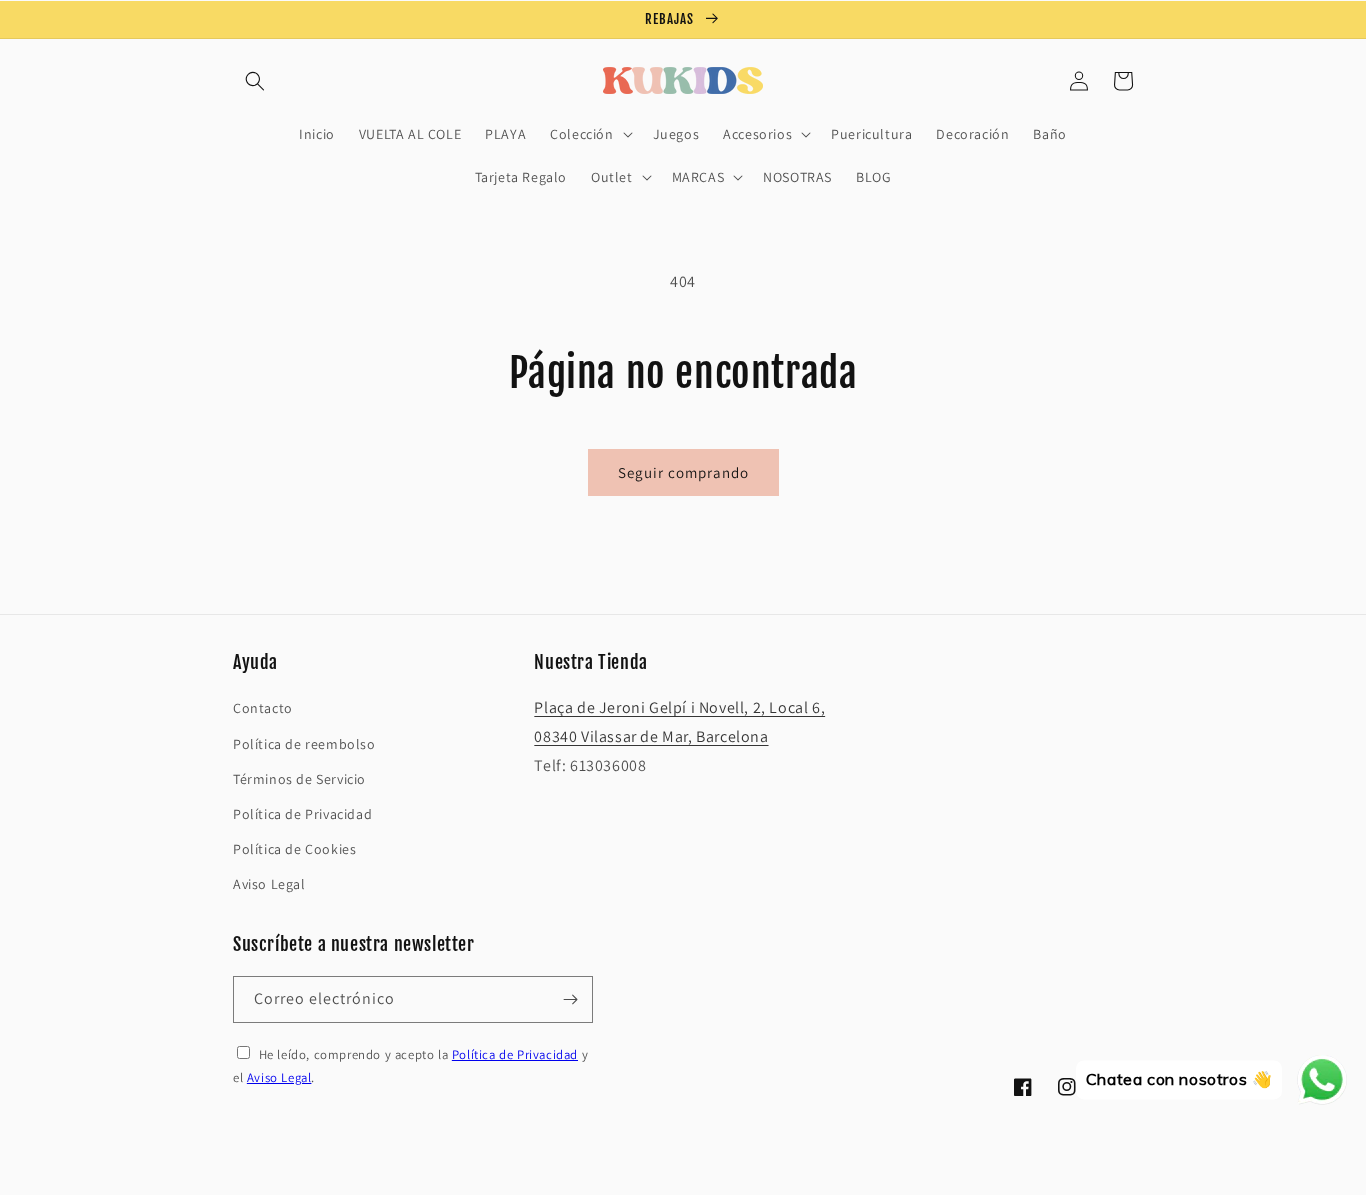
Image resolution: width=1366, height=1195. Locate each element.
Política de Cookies (294, 849)
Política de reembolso (304, 744)
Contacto (263, 708)
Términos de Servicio (299, 779)
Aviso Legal (269, 884)
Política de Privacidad (302, 814)
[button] (255, 81)
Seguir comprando (683, 472)
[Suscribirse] (570, 999)
